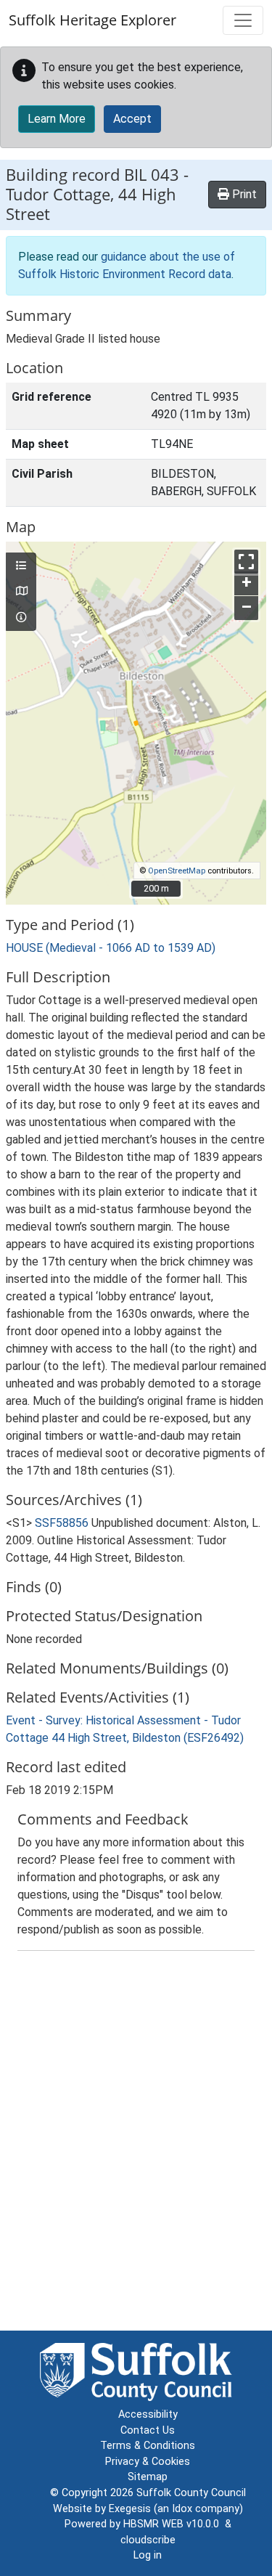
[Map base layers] (21, 592)
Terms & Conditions (148, 2446)
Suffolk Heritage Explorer (92, 20)
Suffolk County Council (191, 2493)
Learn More (57, 119)
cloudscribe (148, 2540)
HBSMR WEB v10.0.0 (174, 2524)
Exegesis (130, 2509)
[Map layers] (21, 566)
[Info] (21, 618)
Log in (148, 2555)
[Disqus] (136, 2144)
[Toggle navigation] (243, 20)
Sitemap (148, 2477)
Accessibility (148, 2414)
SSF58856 (62, 1523)
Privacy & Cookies (148, 2462)
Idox (182, 2509)
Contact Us (148, 2430)
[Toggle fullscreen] (246, 562)
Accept (132, 119)
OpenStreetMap (177, 871)
